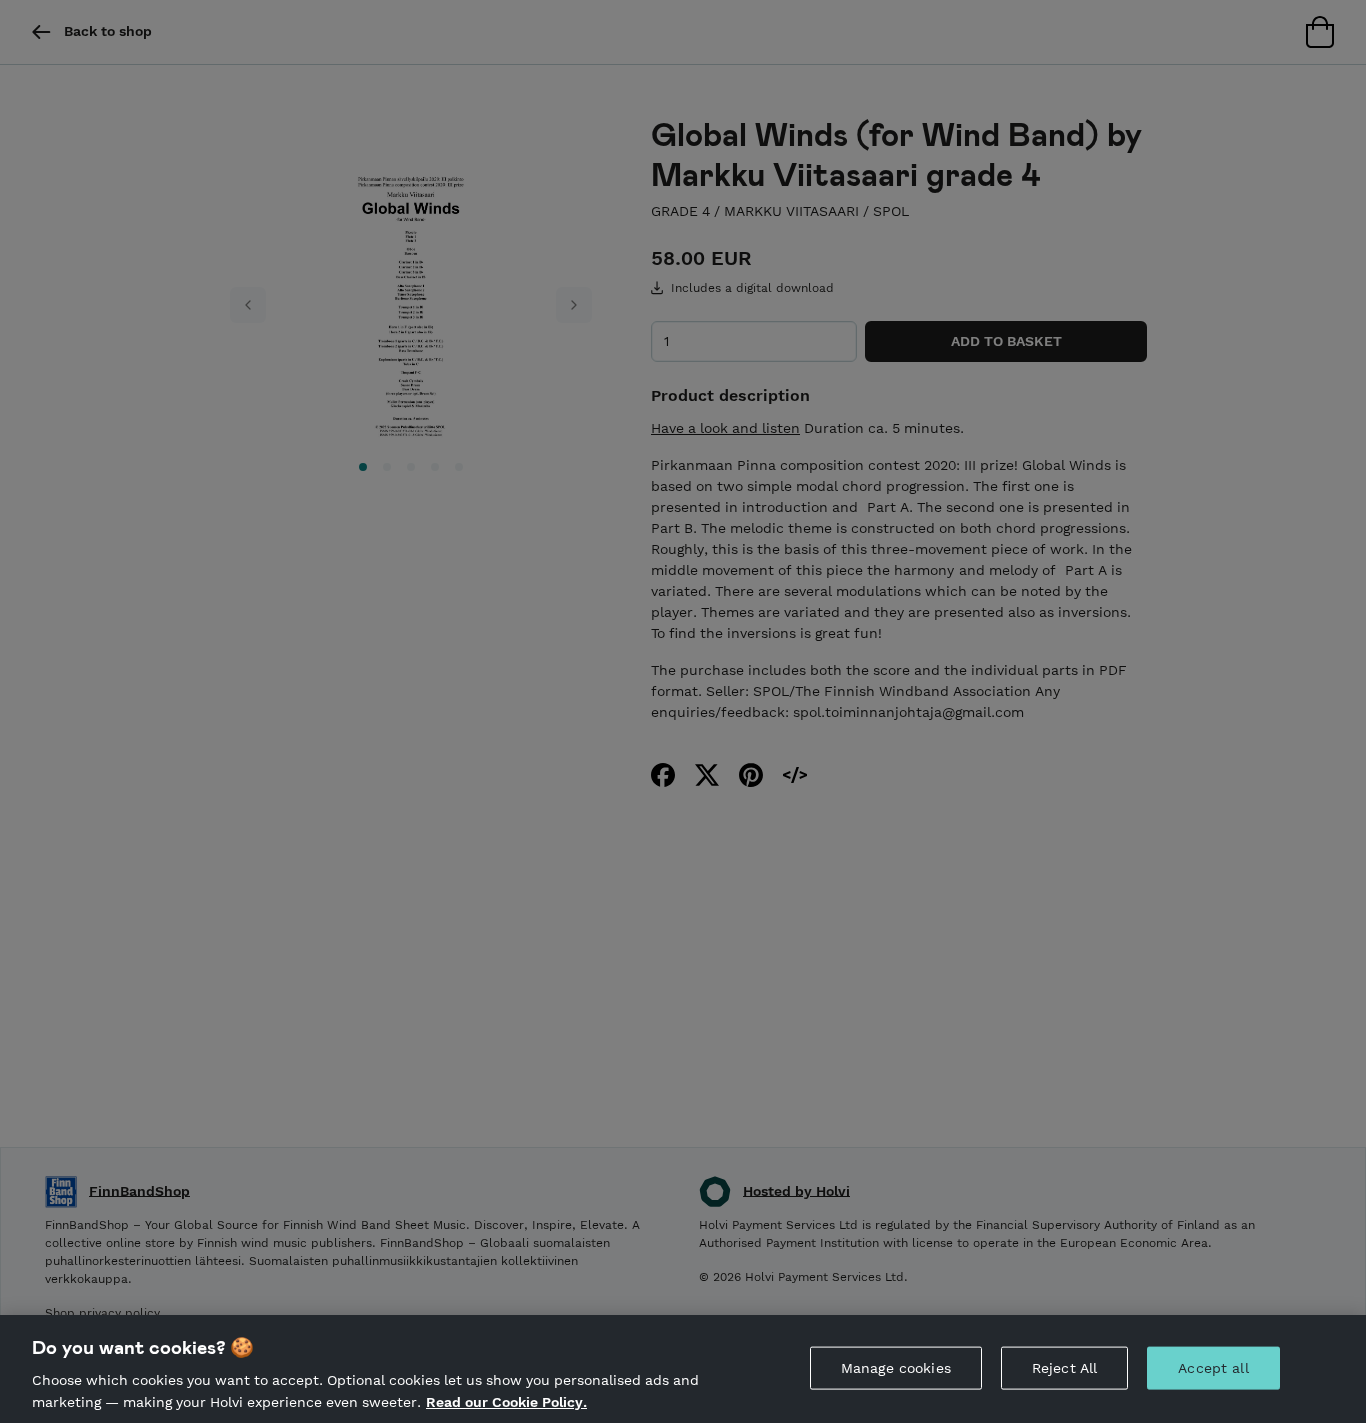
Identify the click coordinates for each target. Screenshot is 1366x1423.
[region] (683, 1369)
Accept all (1213, 1368)
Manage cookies (896, 1368)
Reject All (1064, 1368)
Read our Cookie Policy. (506, 1401)
